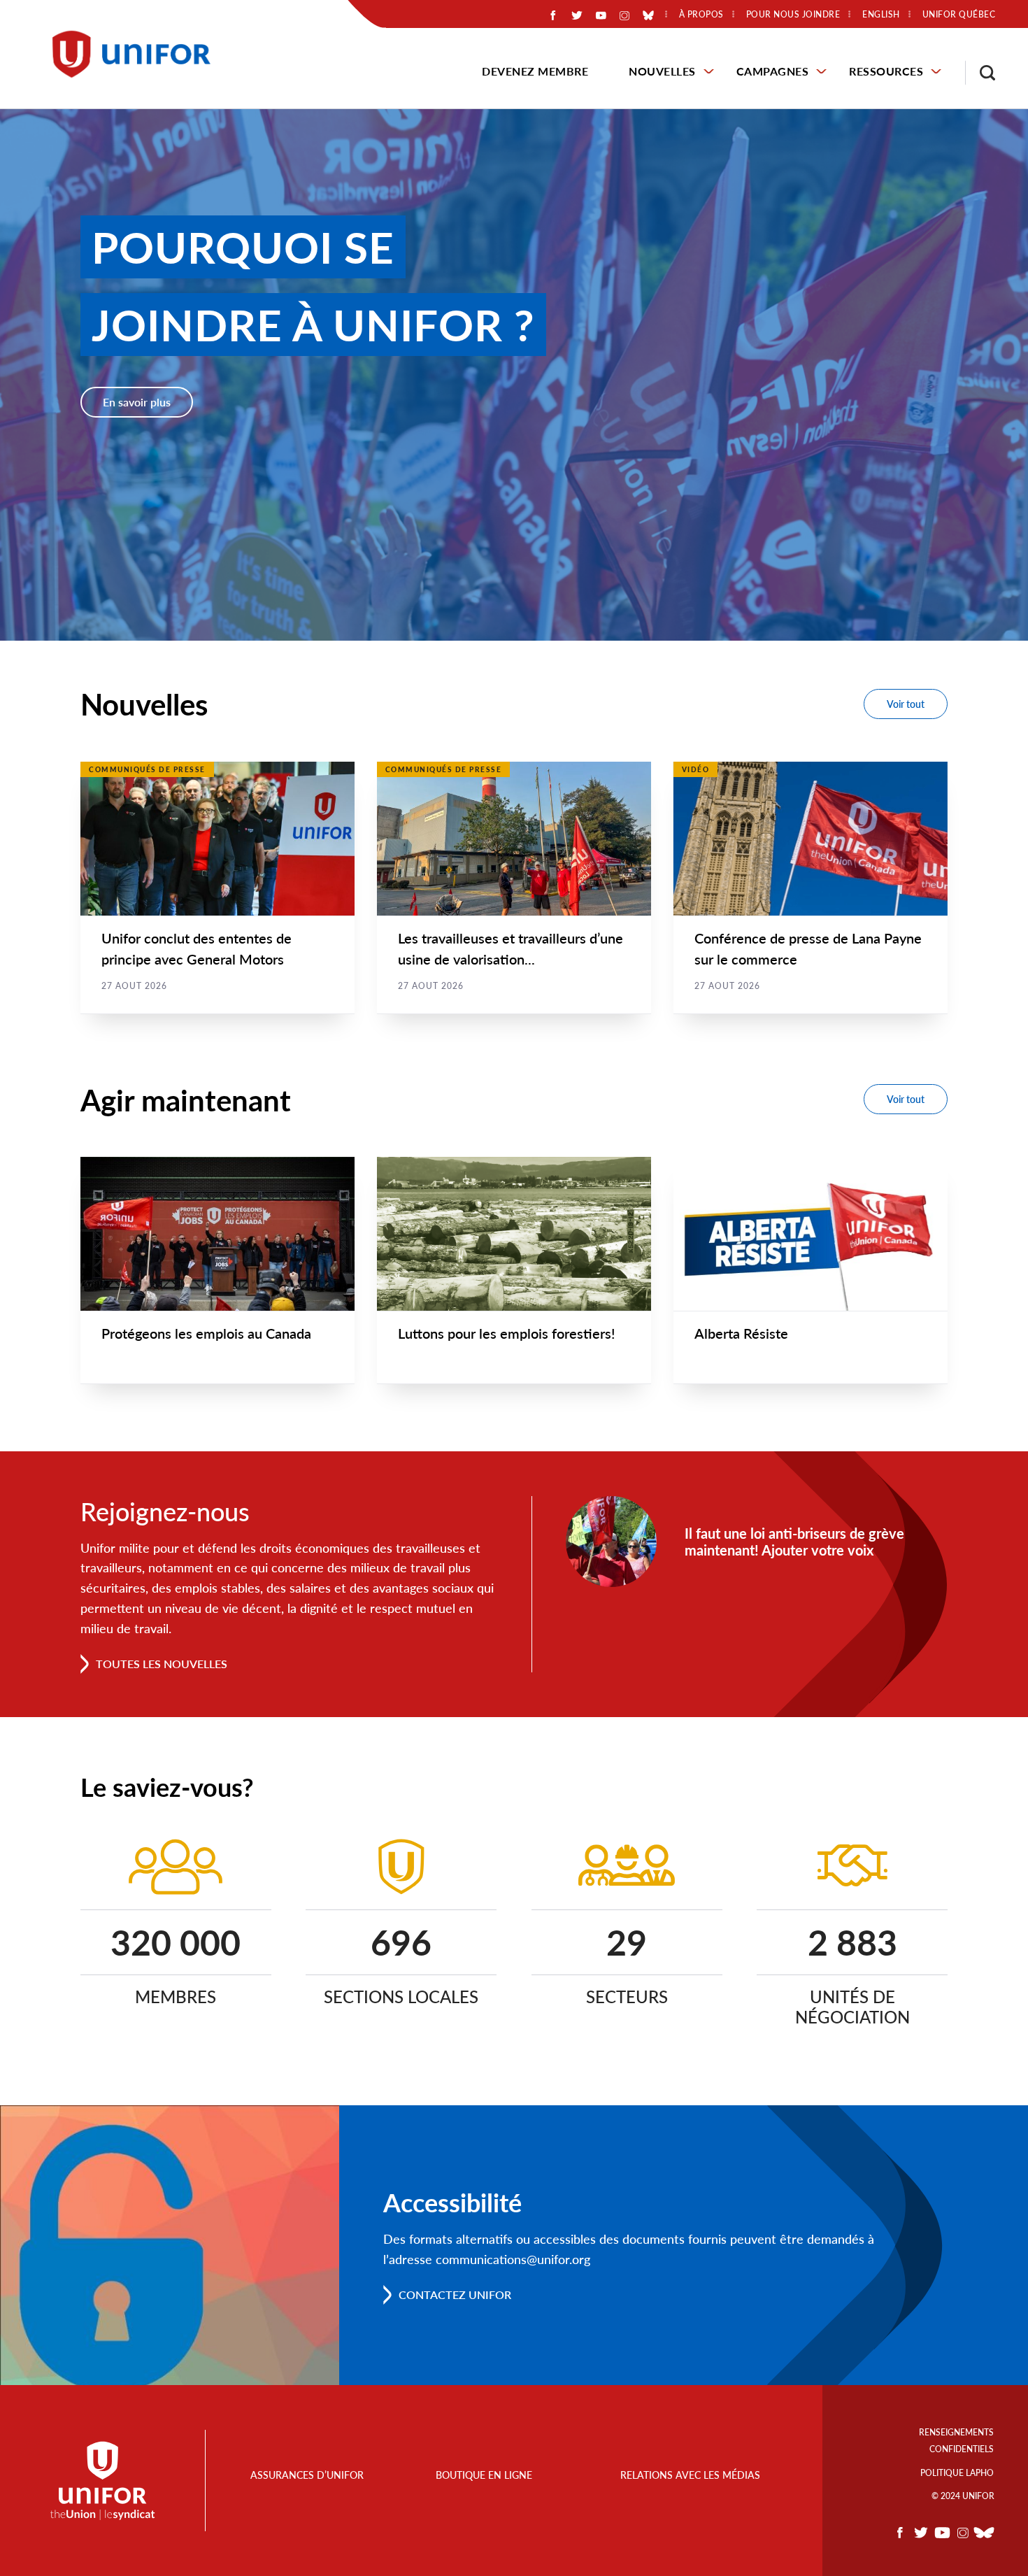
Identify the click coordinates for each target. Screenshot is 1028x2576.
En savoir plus (137, 402)
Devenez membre (535, 71)
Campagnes (773, 71)
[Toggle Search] (980, 73)
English (881, 15)
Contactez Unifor (455, 2294)
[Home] (138, 54)
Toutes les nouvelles (162, 1664)
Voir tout (906, 704)
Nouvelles (662, 71)
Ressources (886, 71)
